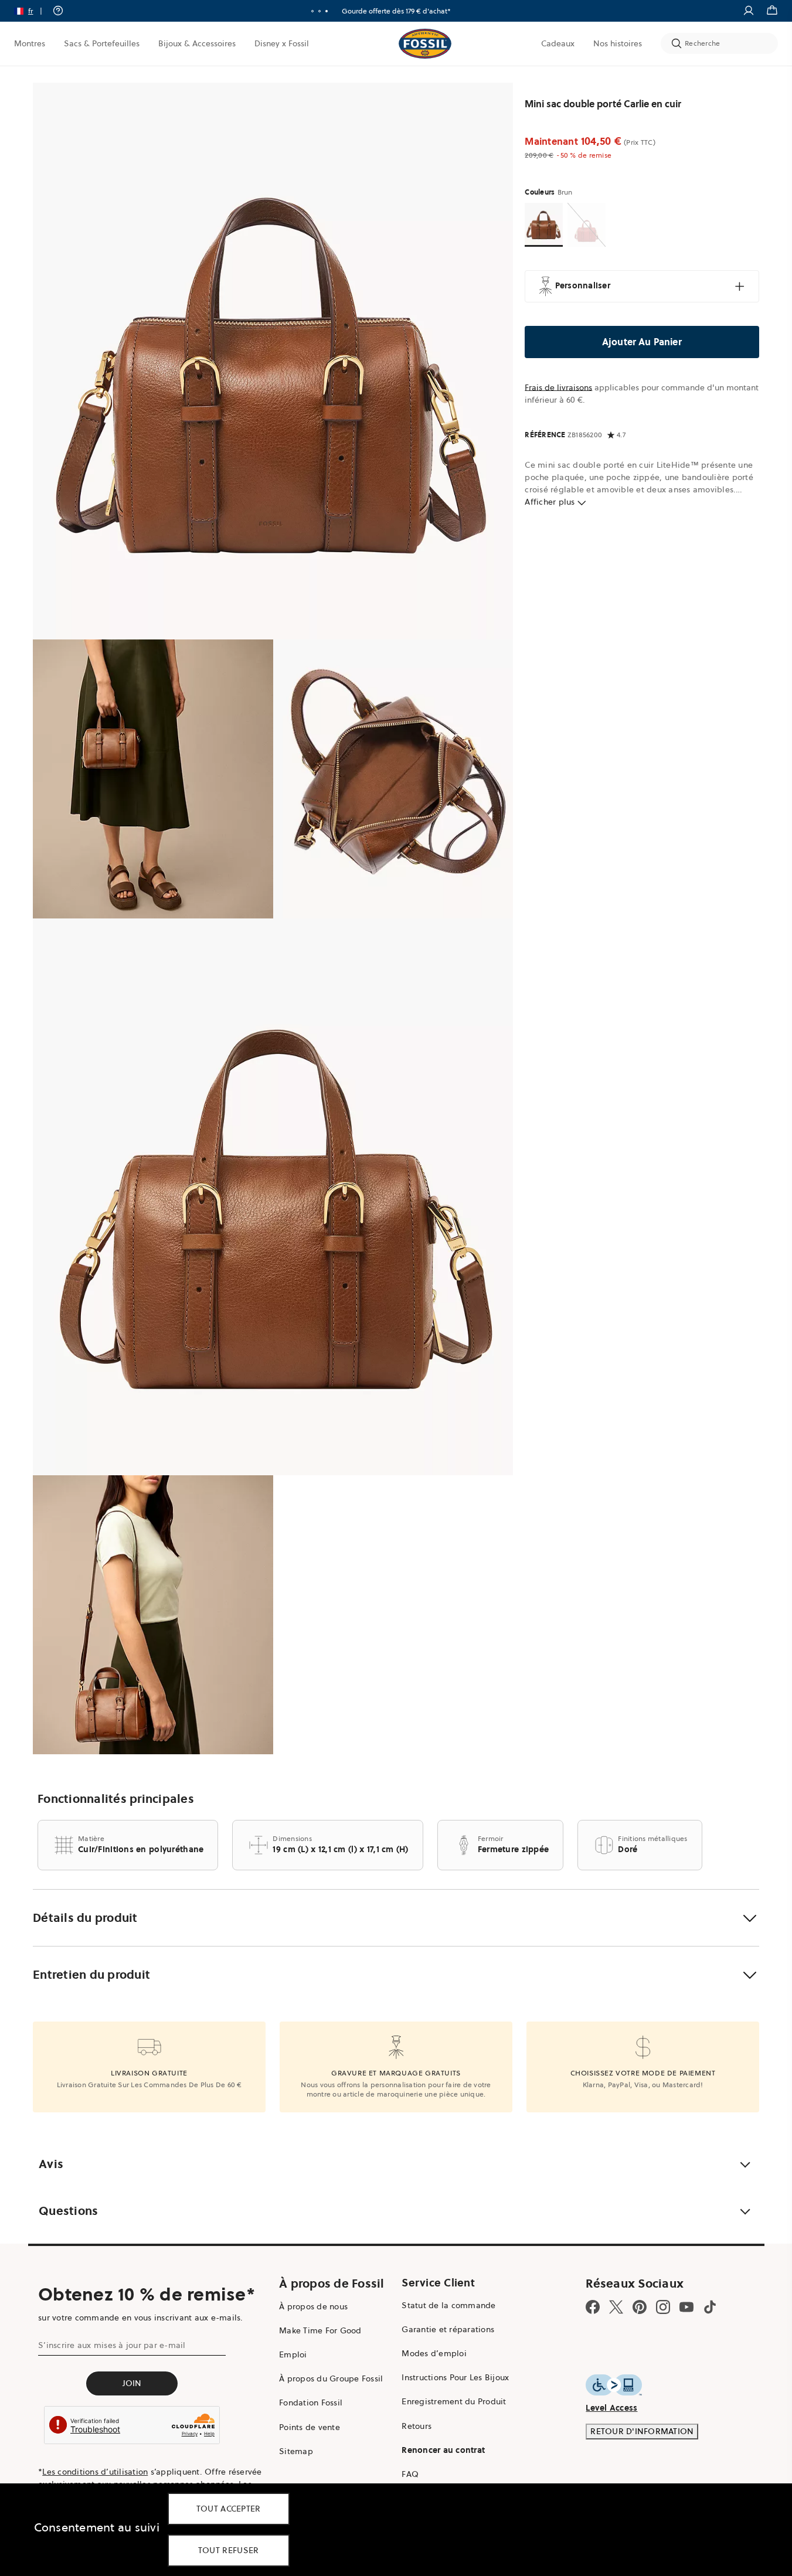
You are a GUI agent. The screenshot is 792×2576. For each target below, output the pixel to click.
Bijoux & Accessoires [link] (197, 43)
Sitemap (296, 2451)
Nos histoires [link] (618, 43)
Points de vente (310, 2427)
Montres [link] (30, 43)
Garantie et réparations (448, 2329)
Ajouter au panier (642, 342)
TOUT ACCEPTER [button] (229, 2509)
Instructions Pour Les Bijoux (455, 2377)
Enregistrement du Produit (454, 2401)
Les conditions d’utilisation (95, 2472)
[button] (32, 11)
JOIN (132, 2383)
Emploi (293, 2354)
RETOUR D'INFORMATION (642, 2431)
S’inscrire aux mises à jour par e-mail (112, 2345)
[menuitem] (30, 43)
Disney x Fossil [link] (282, 43)
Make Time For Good (320, 2330)
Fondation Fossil (311, 2403)
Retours (417, 2426)
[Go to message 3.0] (327, 11)
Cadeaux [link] (558, 43)
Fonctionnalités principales (116, 1799)
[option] (273, 361)
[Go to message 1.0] (312, 11)
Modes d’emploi (434, 2353)
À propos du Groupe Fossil (331, 2378)
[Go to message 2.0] (319, 11)
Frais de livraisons (558, 387)
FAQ (410, 2474)
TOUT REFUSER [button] (229, 2550)
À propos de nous (313, 2306)
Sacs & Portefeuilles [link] (102, 43)
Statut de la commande (448, 2305)
